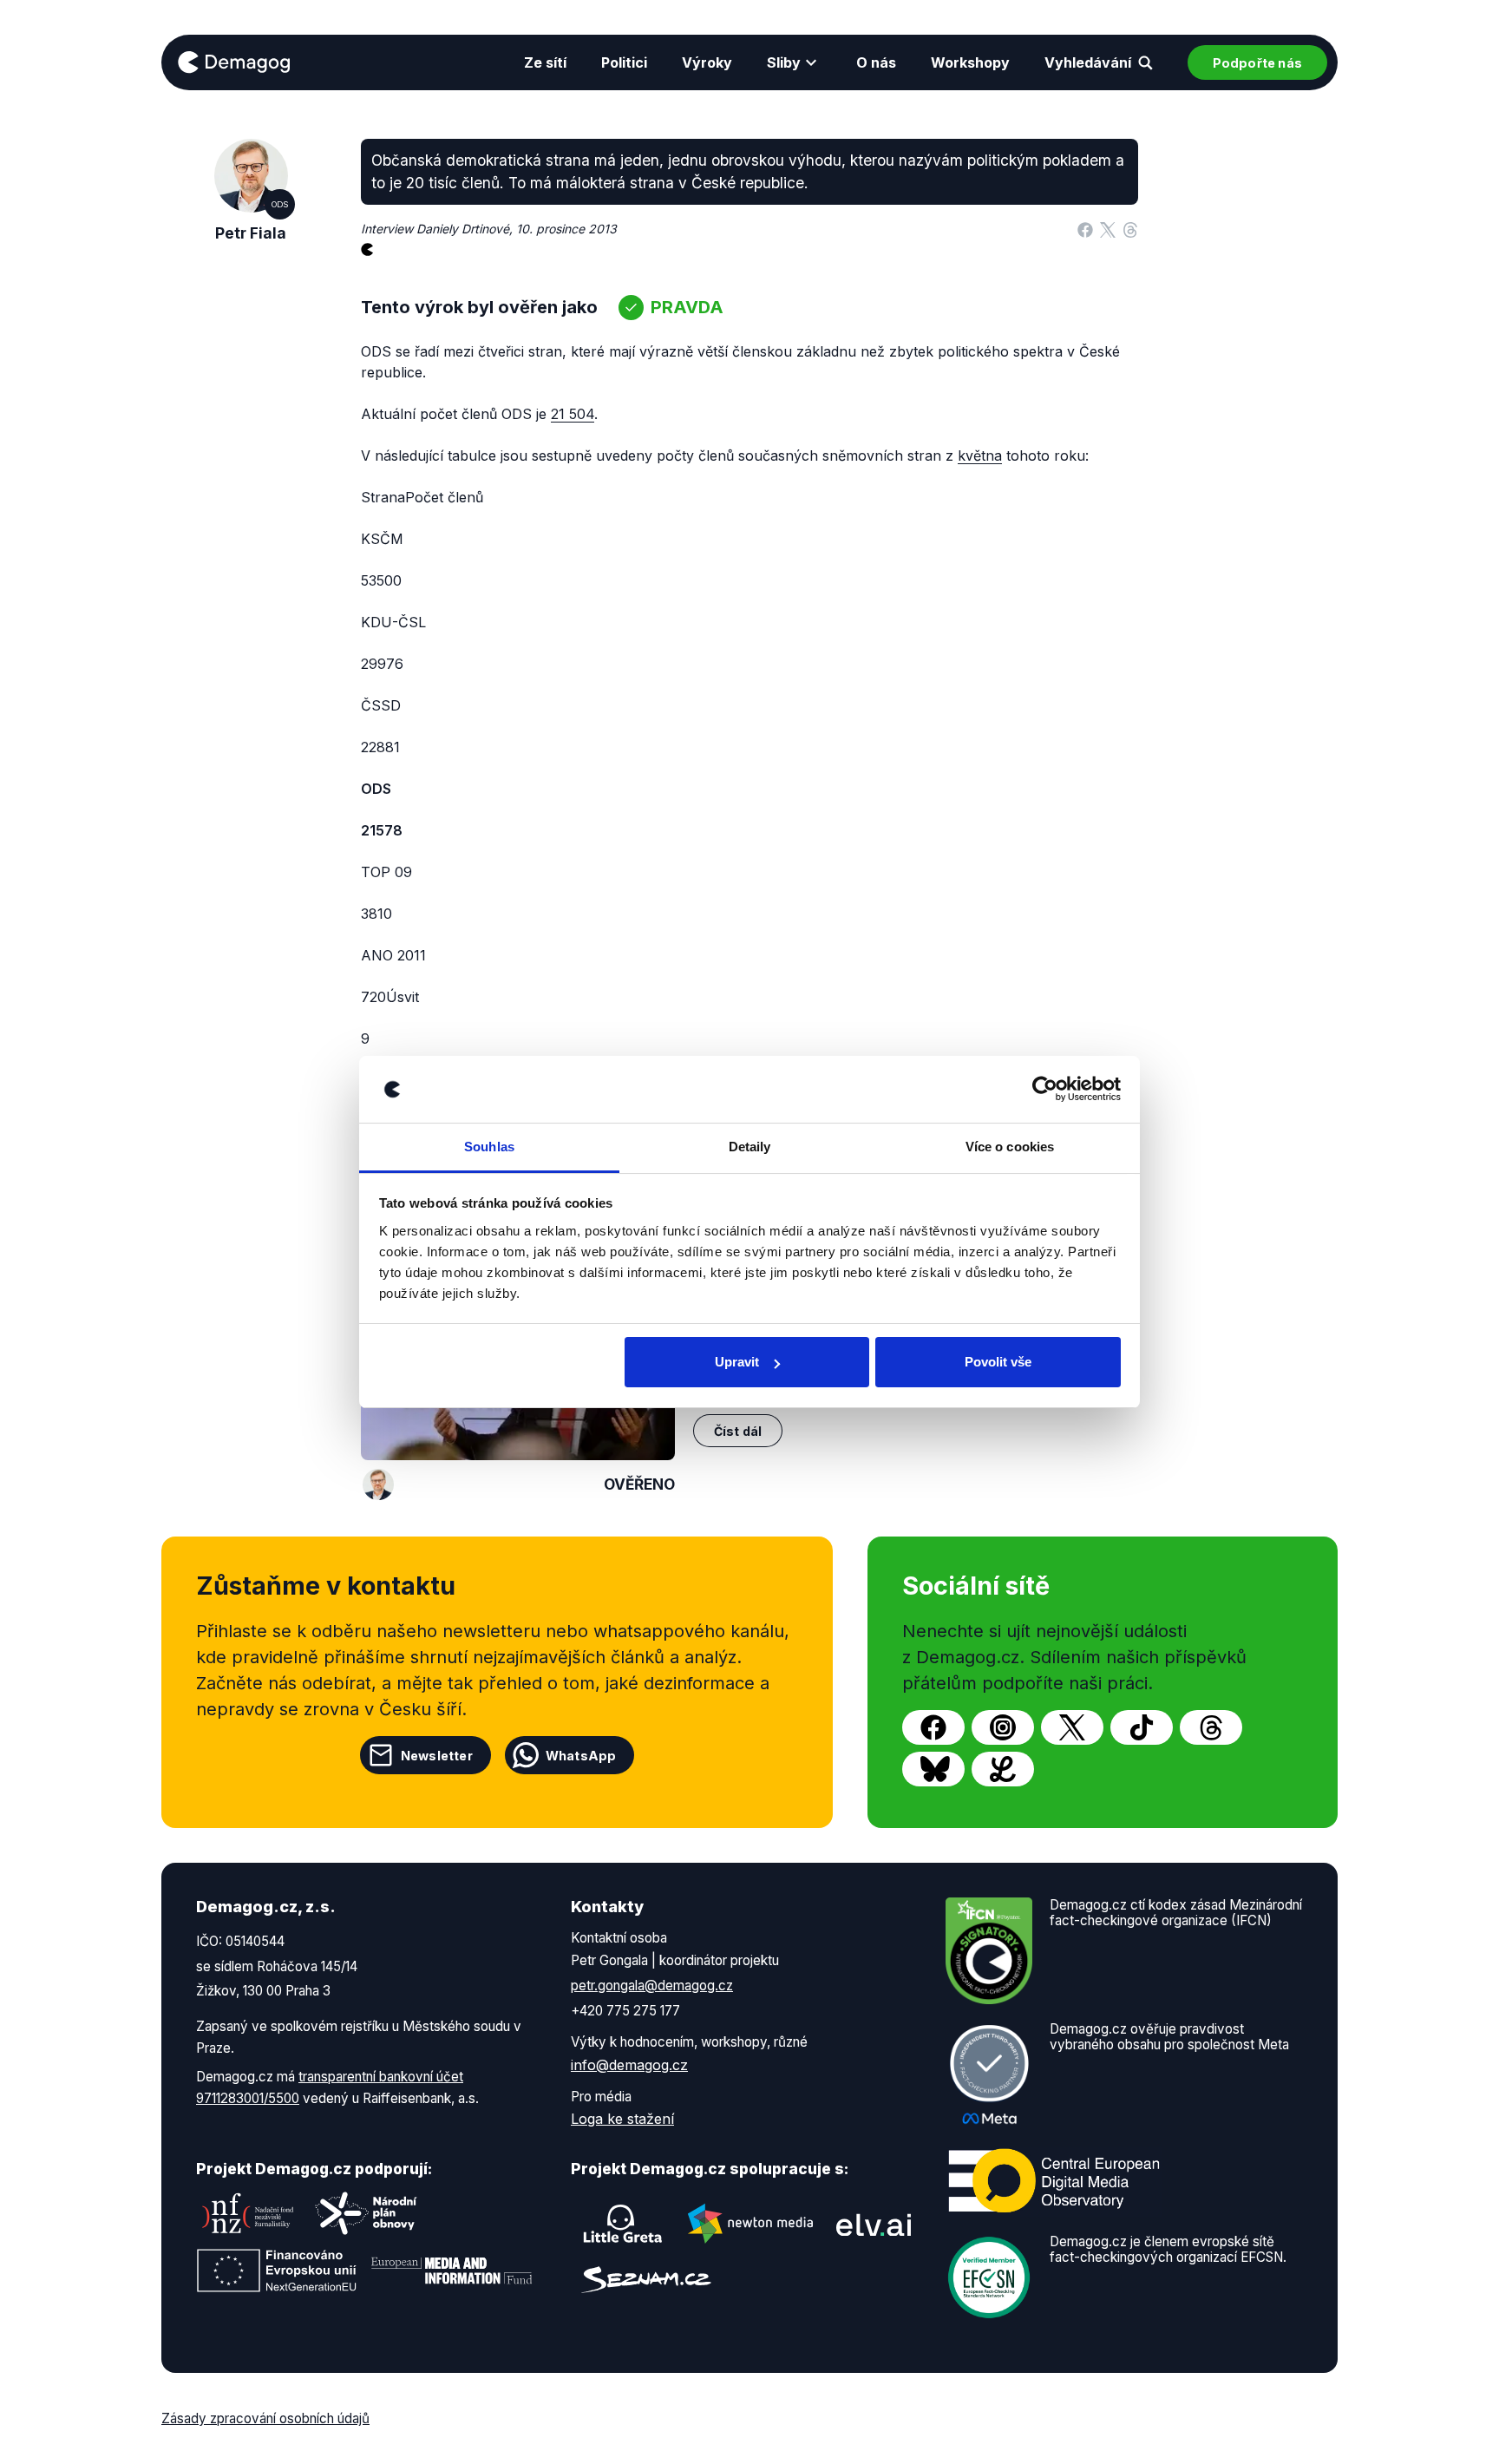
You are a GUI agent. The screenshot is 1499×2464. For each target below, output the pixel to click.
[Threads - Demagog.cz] (1211, 1727)
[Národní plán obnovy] (366, 2213)
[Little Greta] (623, 2224)
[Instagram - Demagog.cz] (1003, 1727)
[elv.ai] (874, 2224)
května (980, 455)
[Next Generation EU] (277, 2271)
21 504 (573, 414)
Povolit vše (998, 1362)
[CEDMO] (1054, 2181)
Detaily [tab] (750, 1147)
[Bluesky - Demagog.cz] (933, 1769)
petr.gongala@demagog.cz (652, 1986)
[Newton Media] (750, 2224)
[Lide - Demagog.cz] (1003, 1769)
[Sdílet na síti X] (1108, 229)
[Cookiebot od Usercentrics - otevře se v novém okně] (1045, 1090)
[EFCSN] (989, 2277)
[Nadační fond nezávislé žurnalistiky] (248, 2213)
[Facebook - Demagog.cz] (933, 1727)
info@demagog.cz (629, 2065)
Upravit (737, 1362)
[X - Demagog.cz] (1072, 1727)
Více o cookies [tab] (1010, 1147)
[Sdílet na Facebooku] (1085, 229)
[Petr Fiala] (378, 1484)
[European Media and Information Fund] (452, 2271)
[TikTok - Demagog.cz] (1142, 1727)
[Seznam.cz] (646, 2280)
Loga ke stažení (622, 2119)
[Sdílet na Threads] (1130, 229)
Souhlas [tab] (489, 1147)
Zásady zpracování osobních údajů (265, 2418)
